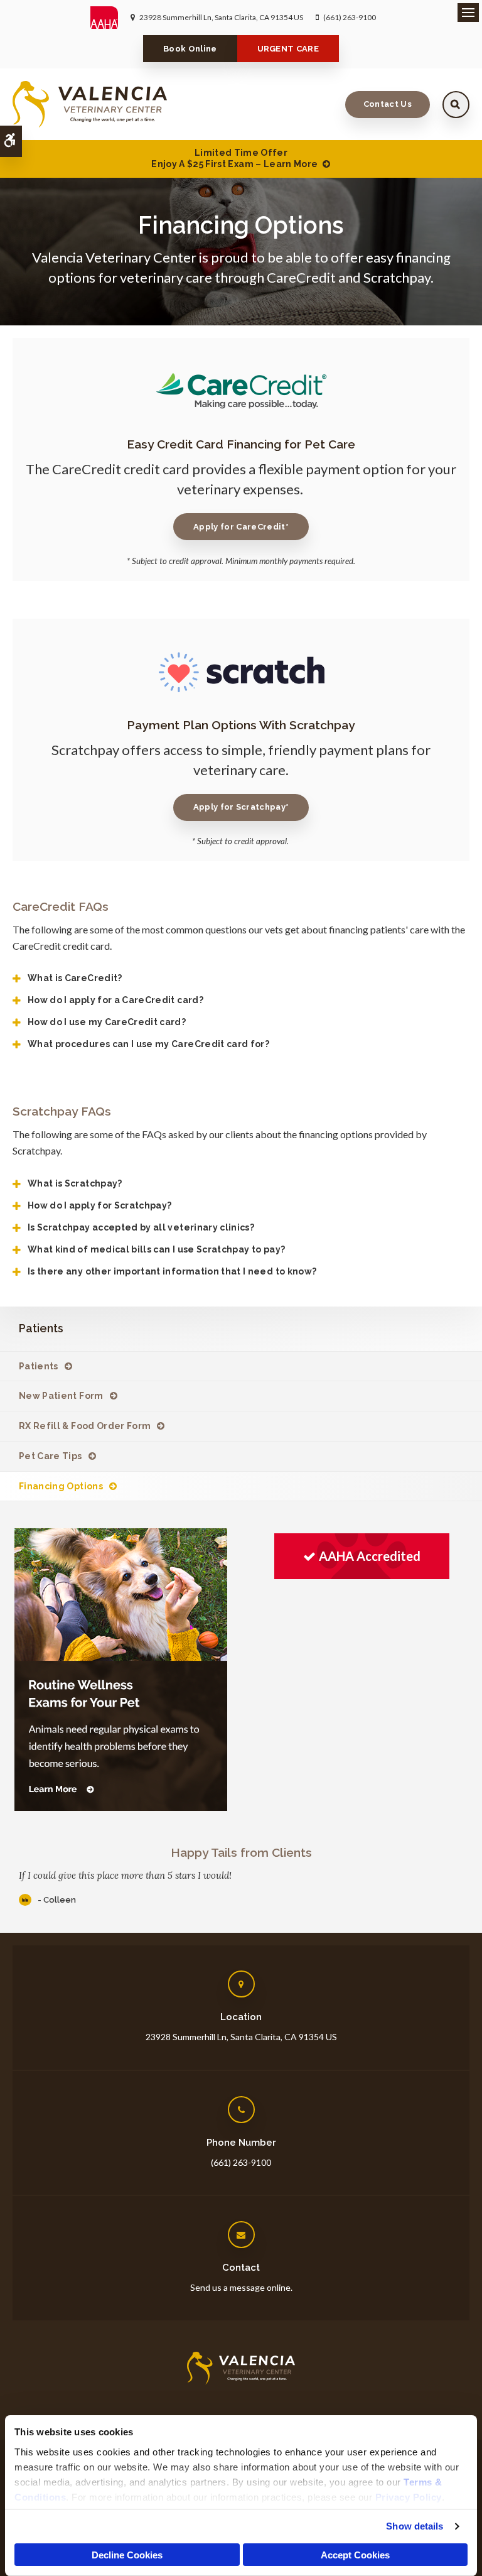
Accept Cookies (355, 2555)
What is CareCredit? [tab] (75, 978)
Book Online (190, 49)
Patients (39, 1366)
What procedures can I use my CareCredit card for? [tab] (148, 1044)
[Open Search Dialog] (456, 105)
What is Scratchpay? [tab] (75, 1183)
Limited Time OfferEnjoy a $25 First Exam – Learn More (234, 158)
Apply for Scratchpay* (241, 807)
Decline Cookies (127, 2555)
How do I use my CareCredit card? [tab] (107, 1022)
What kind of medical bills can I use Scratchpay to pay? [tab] (156, 1249)
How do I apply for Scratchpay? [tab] (100, 1205)
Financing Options (61, 1486)
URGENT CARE (288, 49)
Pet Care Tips (51, 1456)
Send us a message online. (241, 2287)
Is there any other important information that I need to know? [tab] (172, 1271)
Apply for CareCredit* (241, 527)
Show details (415, 2526)
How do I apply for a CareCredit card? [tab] (115, 1000)
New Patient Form (61, 1396)
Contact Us (388, 104)
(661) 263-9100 (350, 17)
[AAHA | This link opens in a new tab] (110, 18)
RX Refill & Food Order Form (85, 1426)
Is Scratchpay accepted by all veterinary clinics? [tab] (141, 1227)
